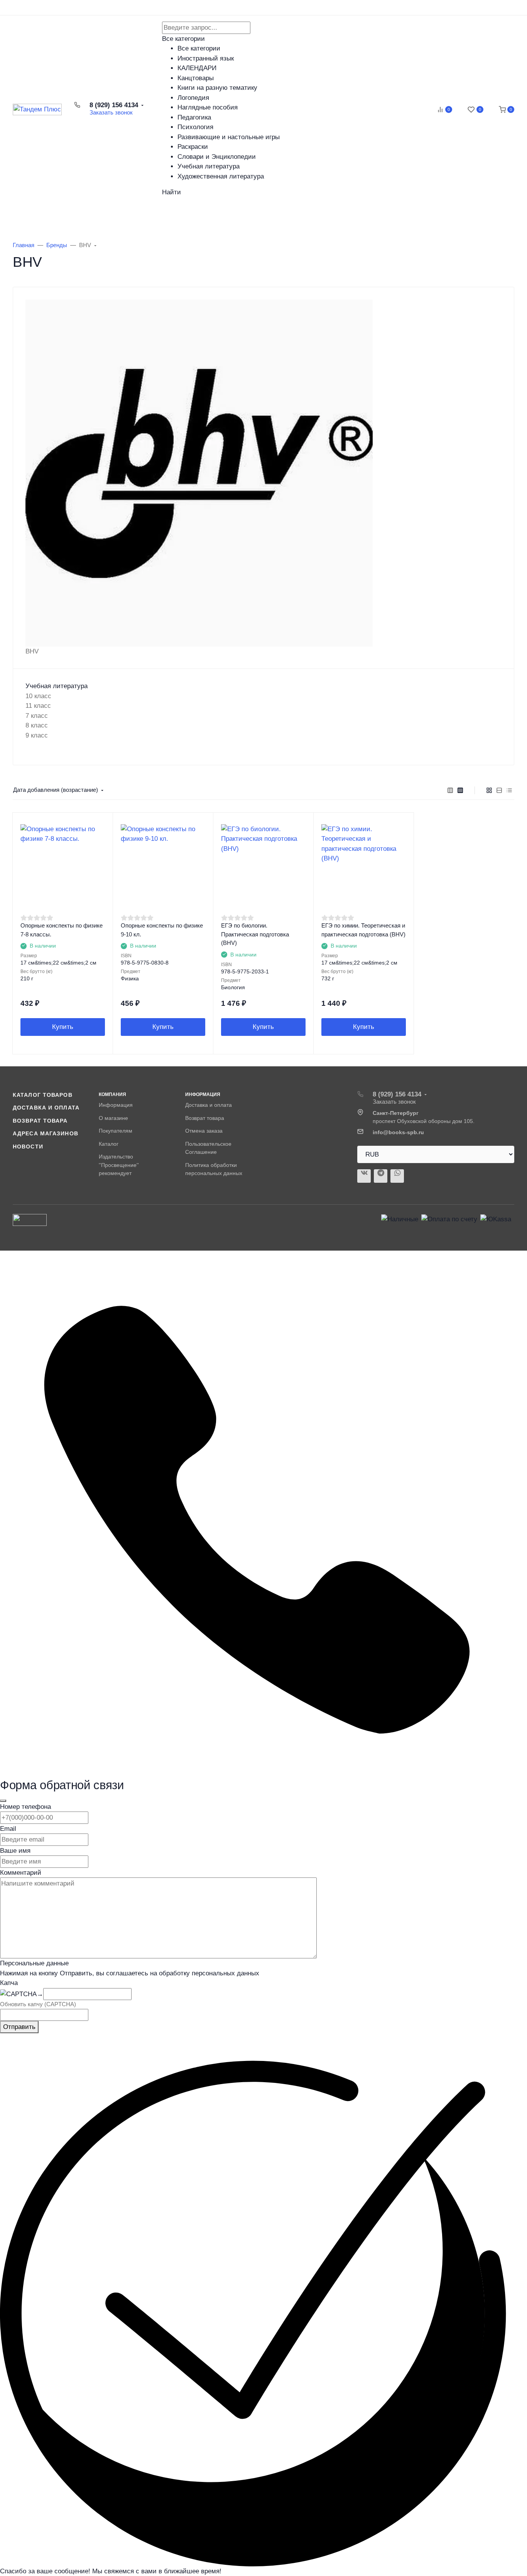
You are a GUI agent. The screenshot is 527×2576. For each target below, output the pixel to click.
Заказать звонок (111, 112)
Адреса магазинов (46, 1133)
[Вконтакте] (364, 1176)
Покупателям (116, 1131)
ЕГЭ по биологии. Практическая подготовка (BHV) (255, 934)
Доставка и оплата (46, 1108)
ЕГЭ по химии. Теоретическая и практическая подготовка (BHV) (363, 930)
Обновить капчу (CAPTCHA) (38, 2004)
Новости (28, 1147)
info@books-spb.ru (398, 1132)
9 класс (37, 735)
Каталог (109, 1144)
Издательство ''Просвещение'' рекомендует (119, 1165)
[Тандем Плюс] (37, 109)
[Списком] (499, 790)
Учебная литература (57, 686)
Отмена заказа (204, 1131)
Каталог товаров (54, 215)
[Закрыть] (3, 1801)
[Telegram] (381, 1176)
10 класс (38, 696)
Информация (116, 1105)
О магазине (113, 1118)
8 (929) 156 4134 (114, 105)
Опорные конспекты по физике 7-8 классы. (62, 930)
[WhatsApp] (397, 1176)
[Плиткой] (489, 790)
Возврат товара (40, 1121)
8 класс (37, 725)
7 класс (37, 716)
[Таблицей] (509, 790)
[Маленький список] (450, 790)
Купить (63, 1027)
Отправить (19, 2027)
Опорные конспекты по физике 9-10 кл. (162, 930)
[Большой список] (460, 790)
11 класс (38, 706)
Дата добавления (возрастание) (56, 790)
